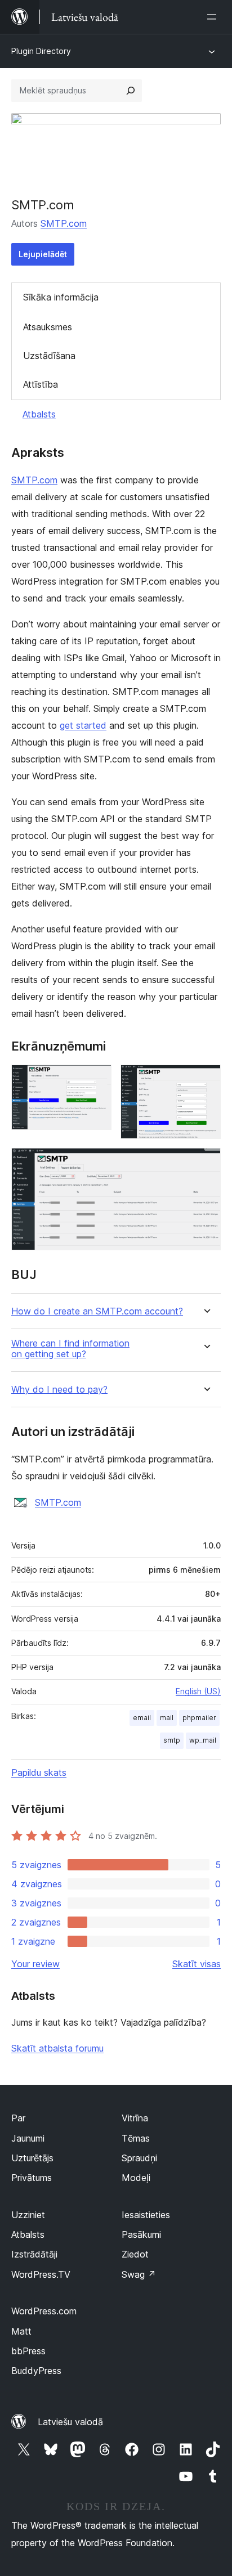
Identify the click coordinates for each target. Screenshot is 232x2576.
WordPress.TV (41, 2274)
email (142, 1718)
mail (167, 1718)
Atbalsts (39, 414)
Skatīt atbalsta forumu (57, 2048)
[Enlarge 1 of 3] (96, 1080)
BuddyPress (36, 2371)
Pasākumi (141, 2234)
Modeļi (136, 2178)
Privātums (32, 2178)
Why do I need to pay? (59, 1390)
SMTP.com (64, 223)
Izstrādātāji (34, 2254)
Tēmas (136, 2138)
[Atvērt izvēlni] (214, 17)
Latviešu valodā (70, 2422)
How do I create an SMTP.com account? (97, 1311)
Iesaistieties (146, 2215)
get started (83, 725)
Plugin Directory (41, 51)
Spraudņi (139, 2158)
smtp (172, 1740)
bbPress (28, 2351)
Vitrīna (135, 2118)
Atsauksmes (48, 327)
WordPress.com (44, 2311)
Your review (35, 1964)
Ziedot (135, 2254)
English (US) (198, 1691)
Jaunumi (28, 2138)
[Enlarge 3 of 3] (206, 1163)
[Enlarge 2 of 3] (206, 1080)
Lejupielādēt (43, 254)
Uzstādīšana (49, 356)
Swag (139, 2274)
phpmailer (199, 1718)
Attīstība (41, 384)
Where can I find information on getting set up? (70, 1349)
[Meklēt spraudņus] (131, 91)
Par (18, 2118)
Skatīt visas (197, 1964)
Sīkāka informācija (61, 297)
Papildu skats (39, 1772)
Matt (21, 2331)
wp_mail (203, 1740)
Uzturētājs (32, 2158)
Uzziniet (28, 2215)
